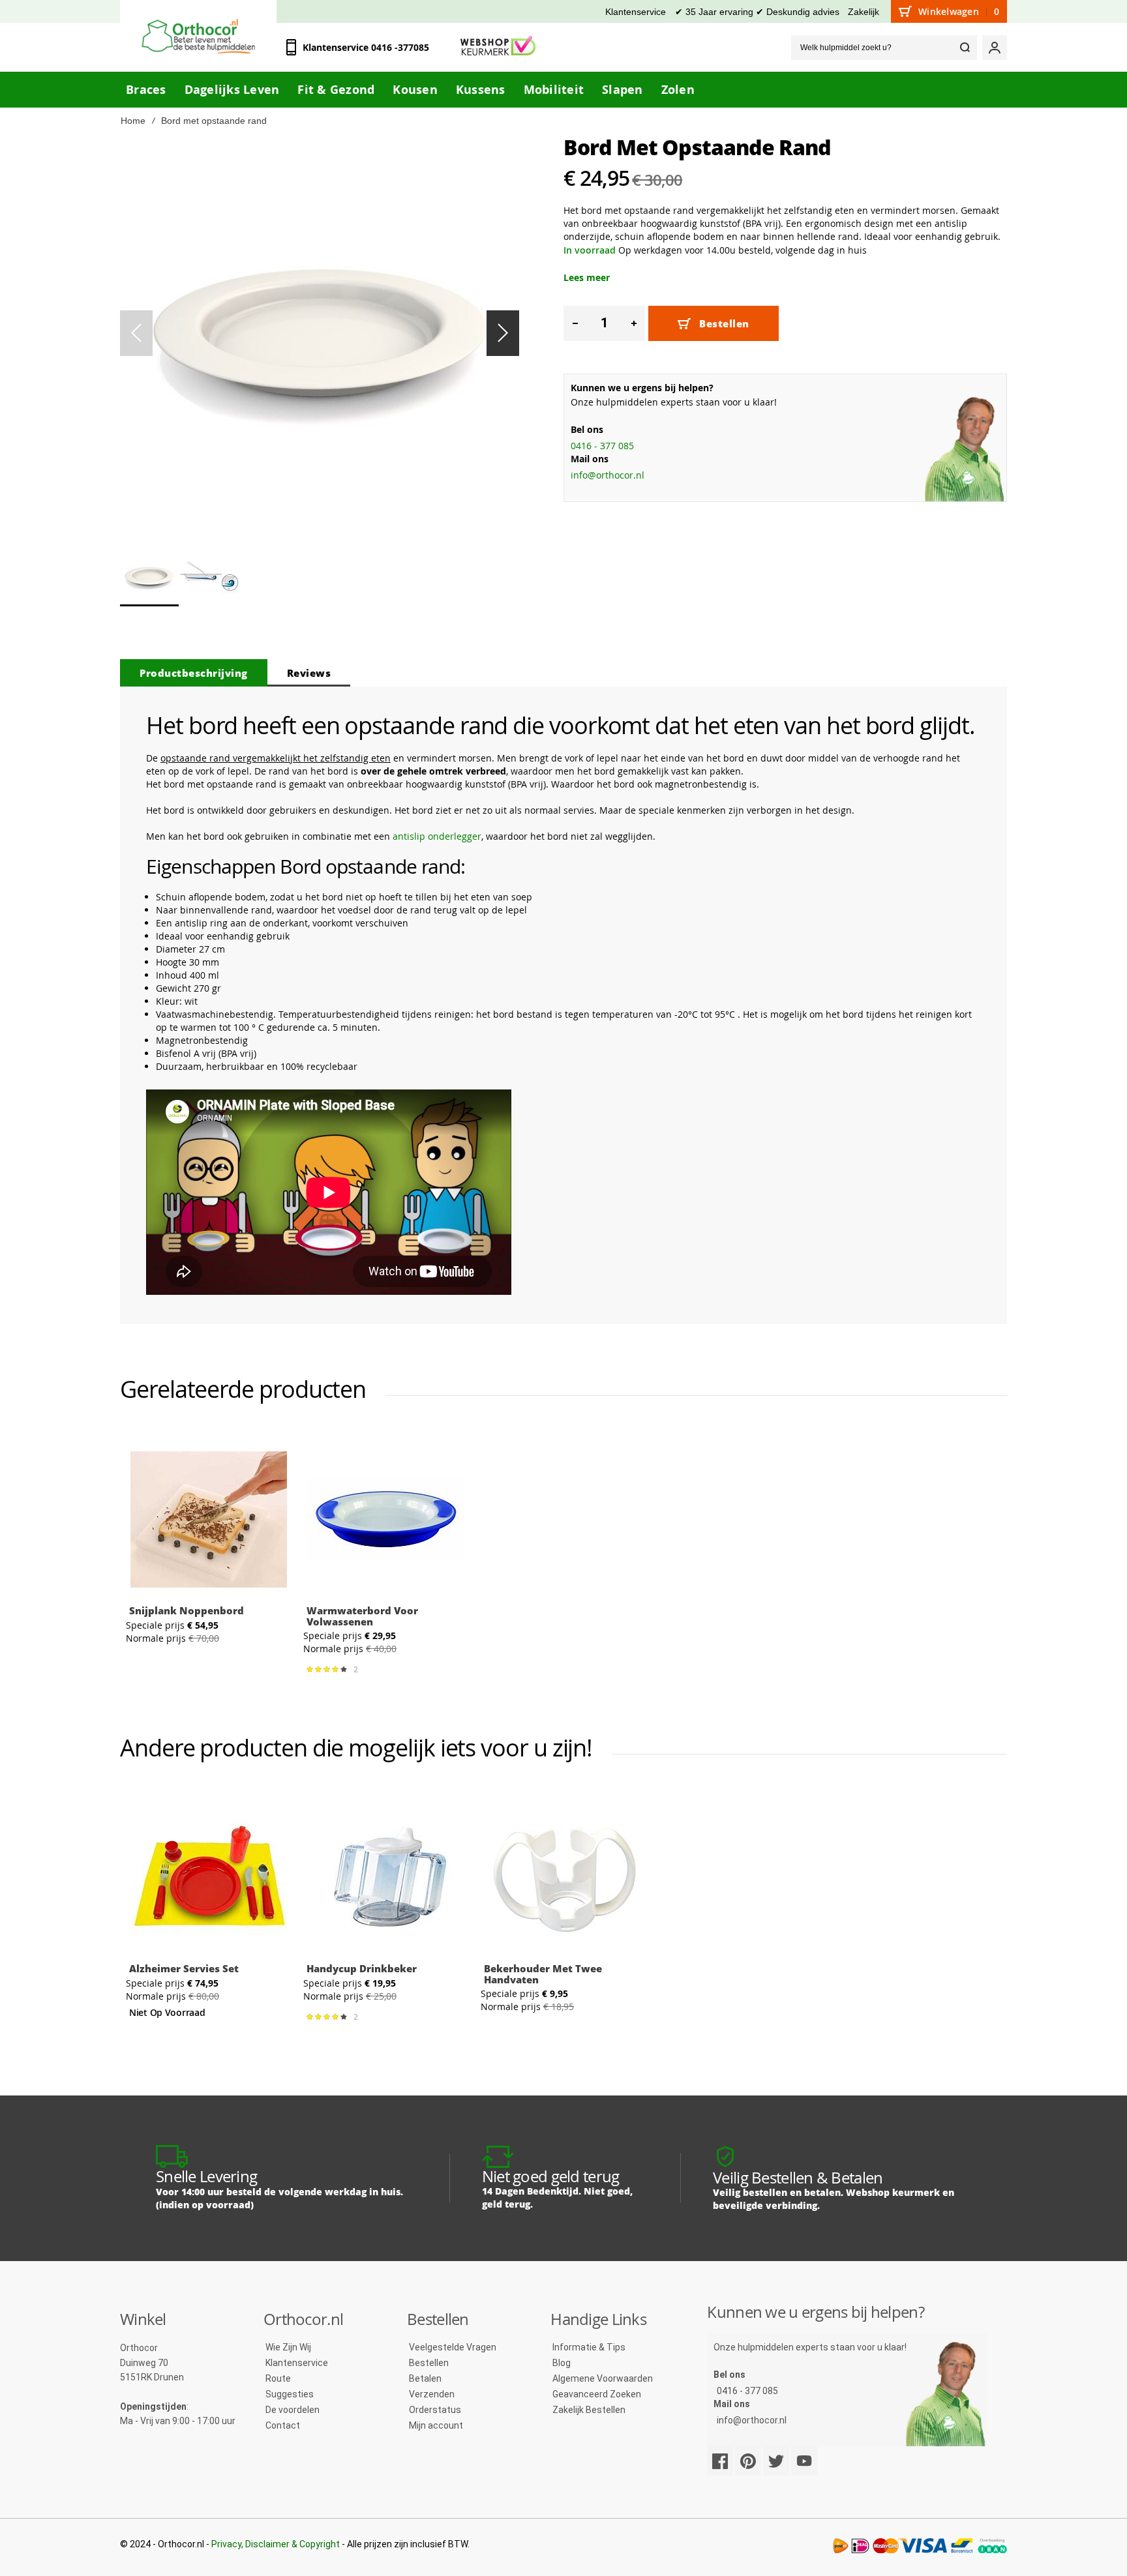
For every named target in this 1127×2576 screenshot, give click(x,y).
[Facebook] (720, 2461)
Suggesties (290, 2394)
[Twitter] (776, 2461)
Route (278, 2378)
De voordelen (293, 2410)
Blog (562, 2363)
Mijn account (436, 2425)
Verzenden (432, 2394)
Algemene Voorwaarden (603, 2378)
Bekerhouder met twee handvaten (543, 1974)
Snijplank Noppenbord (187, 1610)
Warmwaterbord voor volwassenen (362, 1616)
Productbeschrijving (194, 673)
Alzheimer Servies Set (184, 1968)
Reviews (309, 673)
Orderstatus (435, 2410)
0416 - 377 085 (602, 446)
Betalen (425, 2378)
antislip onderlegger (437, 836)
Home (133, 121)
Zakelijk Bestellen (589, 2410)
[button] (503, 333)
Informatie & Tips (589, 2347)
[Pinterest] (748, 2461)
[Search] (965, 48)
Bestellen (429, 2363)
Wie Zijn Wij (288, 2347)
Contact (283, 2425)
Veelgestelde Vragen (453, 2347)
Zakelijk (864, 12)
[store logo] (198, 36)
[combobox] (884, 48)
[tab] (194, 673)
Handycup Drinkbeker (362, 1968)
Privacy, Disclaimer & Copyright (276, 2544)
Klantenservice (636, 12)
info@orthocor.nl (608, 475)
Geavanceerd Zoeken (597, 2394)
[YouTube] (804, 2461)
